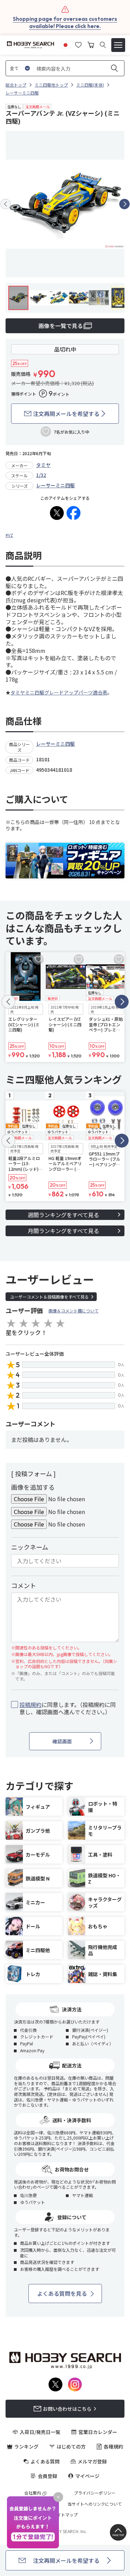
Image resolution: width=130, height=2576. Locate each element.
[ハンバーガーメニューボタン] (118, 45)
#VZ (9, 535)
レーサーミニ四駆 (55, 485)
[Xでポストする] (57, 513)
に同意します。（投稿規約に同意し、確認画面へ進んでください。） (68, 1708)
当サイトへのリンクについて (95, 2504)
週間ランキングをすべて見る (63, 1215)
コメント (24, 1585)
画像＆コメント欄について (73, 1311)
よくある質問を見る (62, 2293)
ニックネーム (30, 1547)
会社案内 (33, 2493)
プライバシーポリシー (95, 2493)
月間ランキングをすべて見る (63, 1231)
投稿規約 (31, 1705)
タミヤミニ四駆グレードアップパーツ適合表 (59, 692)
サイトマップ (65, 2515)
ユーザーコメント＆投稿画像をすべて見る (49, 1297)
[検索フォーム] (103, 45)
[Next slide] (124, 204)
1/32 (41, 475)
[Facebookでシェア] (73, 513)
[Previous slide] (6, 204)
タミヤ (43, 465)
